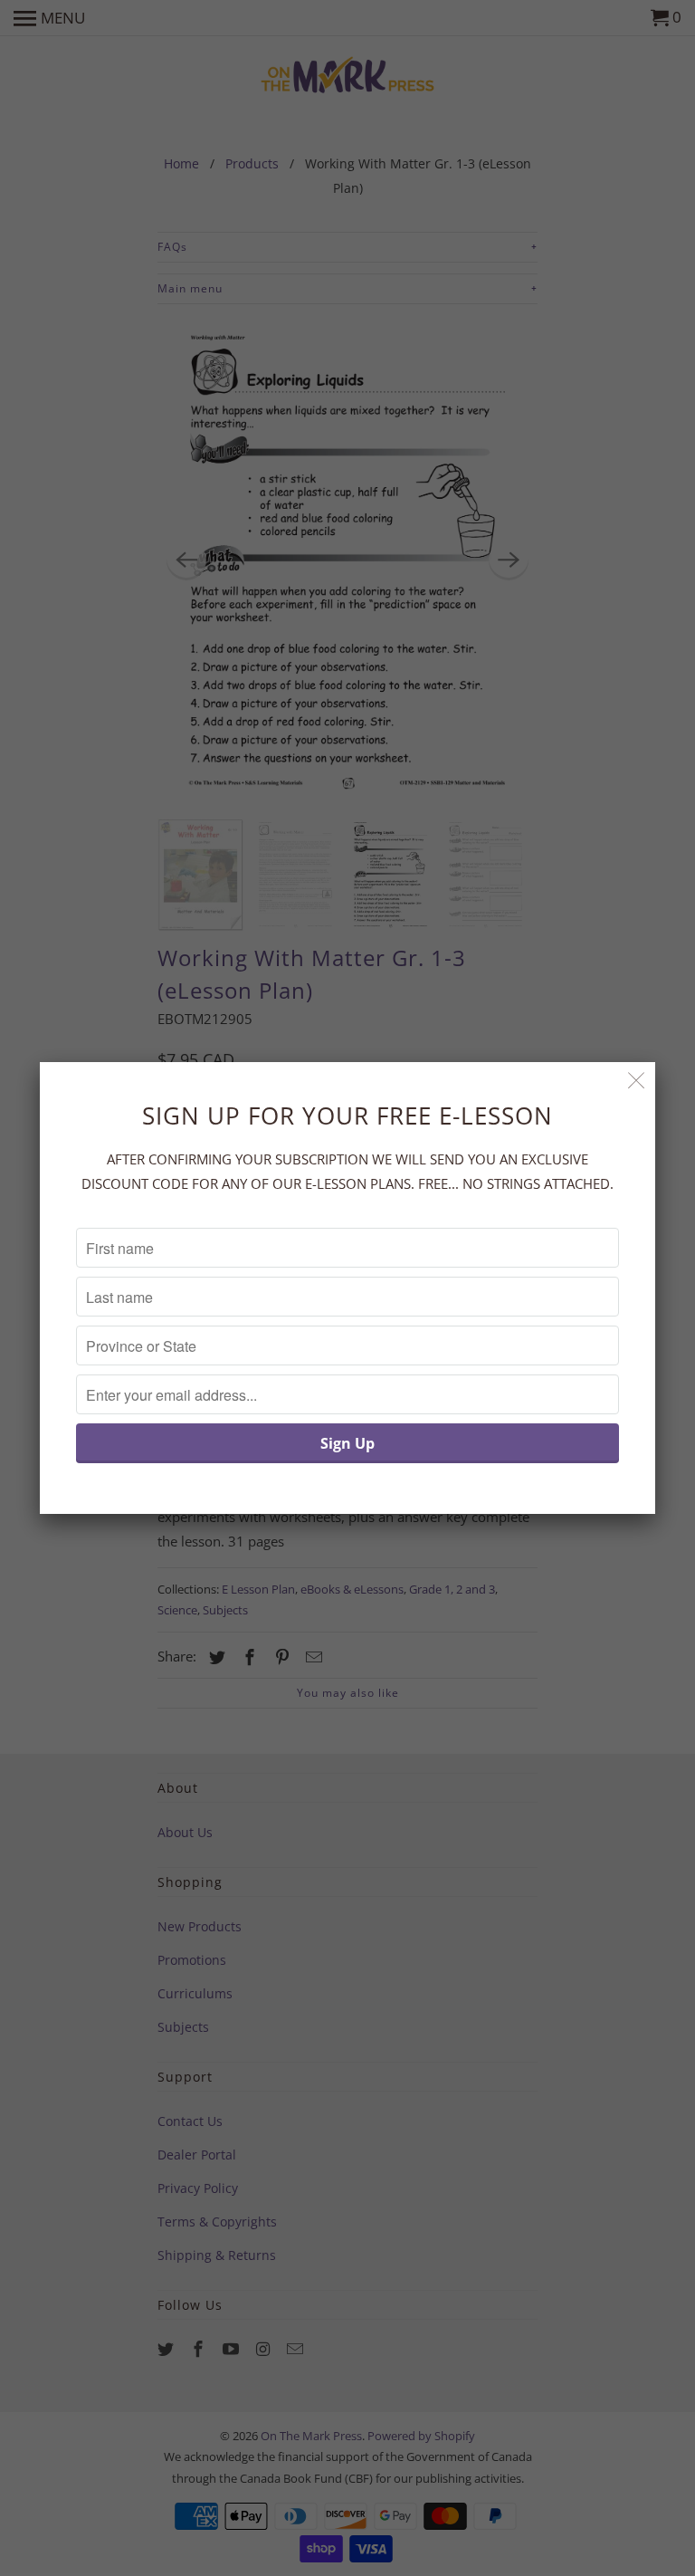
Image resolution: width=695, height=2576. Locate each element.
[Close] (637, 1081)
